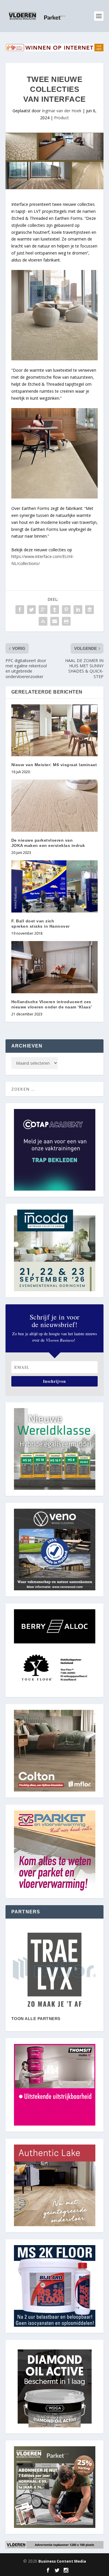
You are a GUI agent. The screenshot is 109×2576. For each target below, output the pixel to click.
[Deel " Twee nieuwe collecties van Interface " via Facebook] (20, 610)
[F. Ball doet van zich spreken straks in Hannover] (55, 886)
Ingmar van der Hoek (62, 111)
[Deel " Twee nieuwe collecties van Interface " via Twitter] (31, 610)
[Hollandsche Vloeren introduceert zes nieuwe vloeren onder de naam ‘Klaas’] (55, 967)
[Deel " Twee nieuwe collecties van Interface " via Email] (55, 621)
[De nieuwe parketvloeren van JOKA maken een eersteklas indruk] (55, 806)
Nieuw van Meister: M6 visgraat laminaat (54, 765)
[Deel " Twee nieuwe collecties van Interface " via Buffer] (90, 610)
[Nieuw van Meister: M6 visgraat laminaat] (55, 730)
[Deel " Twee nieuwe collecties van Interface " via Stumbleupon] (43, 621)
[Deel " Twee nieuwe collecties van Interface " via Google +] (43, 610)
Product (61, 118)
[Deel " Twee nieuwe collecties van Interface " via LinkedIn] (78, 610)
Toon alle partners (36, 2019)
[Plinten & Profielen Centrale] (55, 1970)
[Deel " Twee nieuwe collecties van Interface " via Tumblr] (55, 610)
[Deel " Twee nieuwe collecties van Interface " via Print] (66, 621)
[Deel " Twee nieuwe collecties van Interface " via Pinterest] (66, 610)
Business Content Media (62, 2561)
